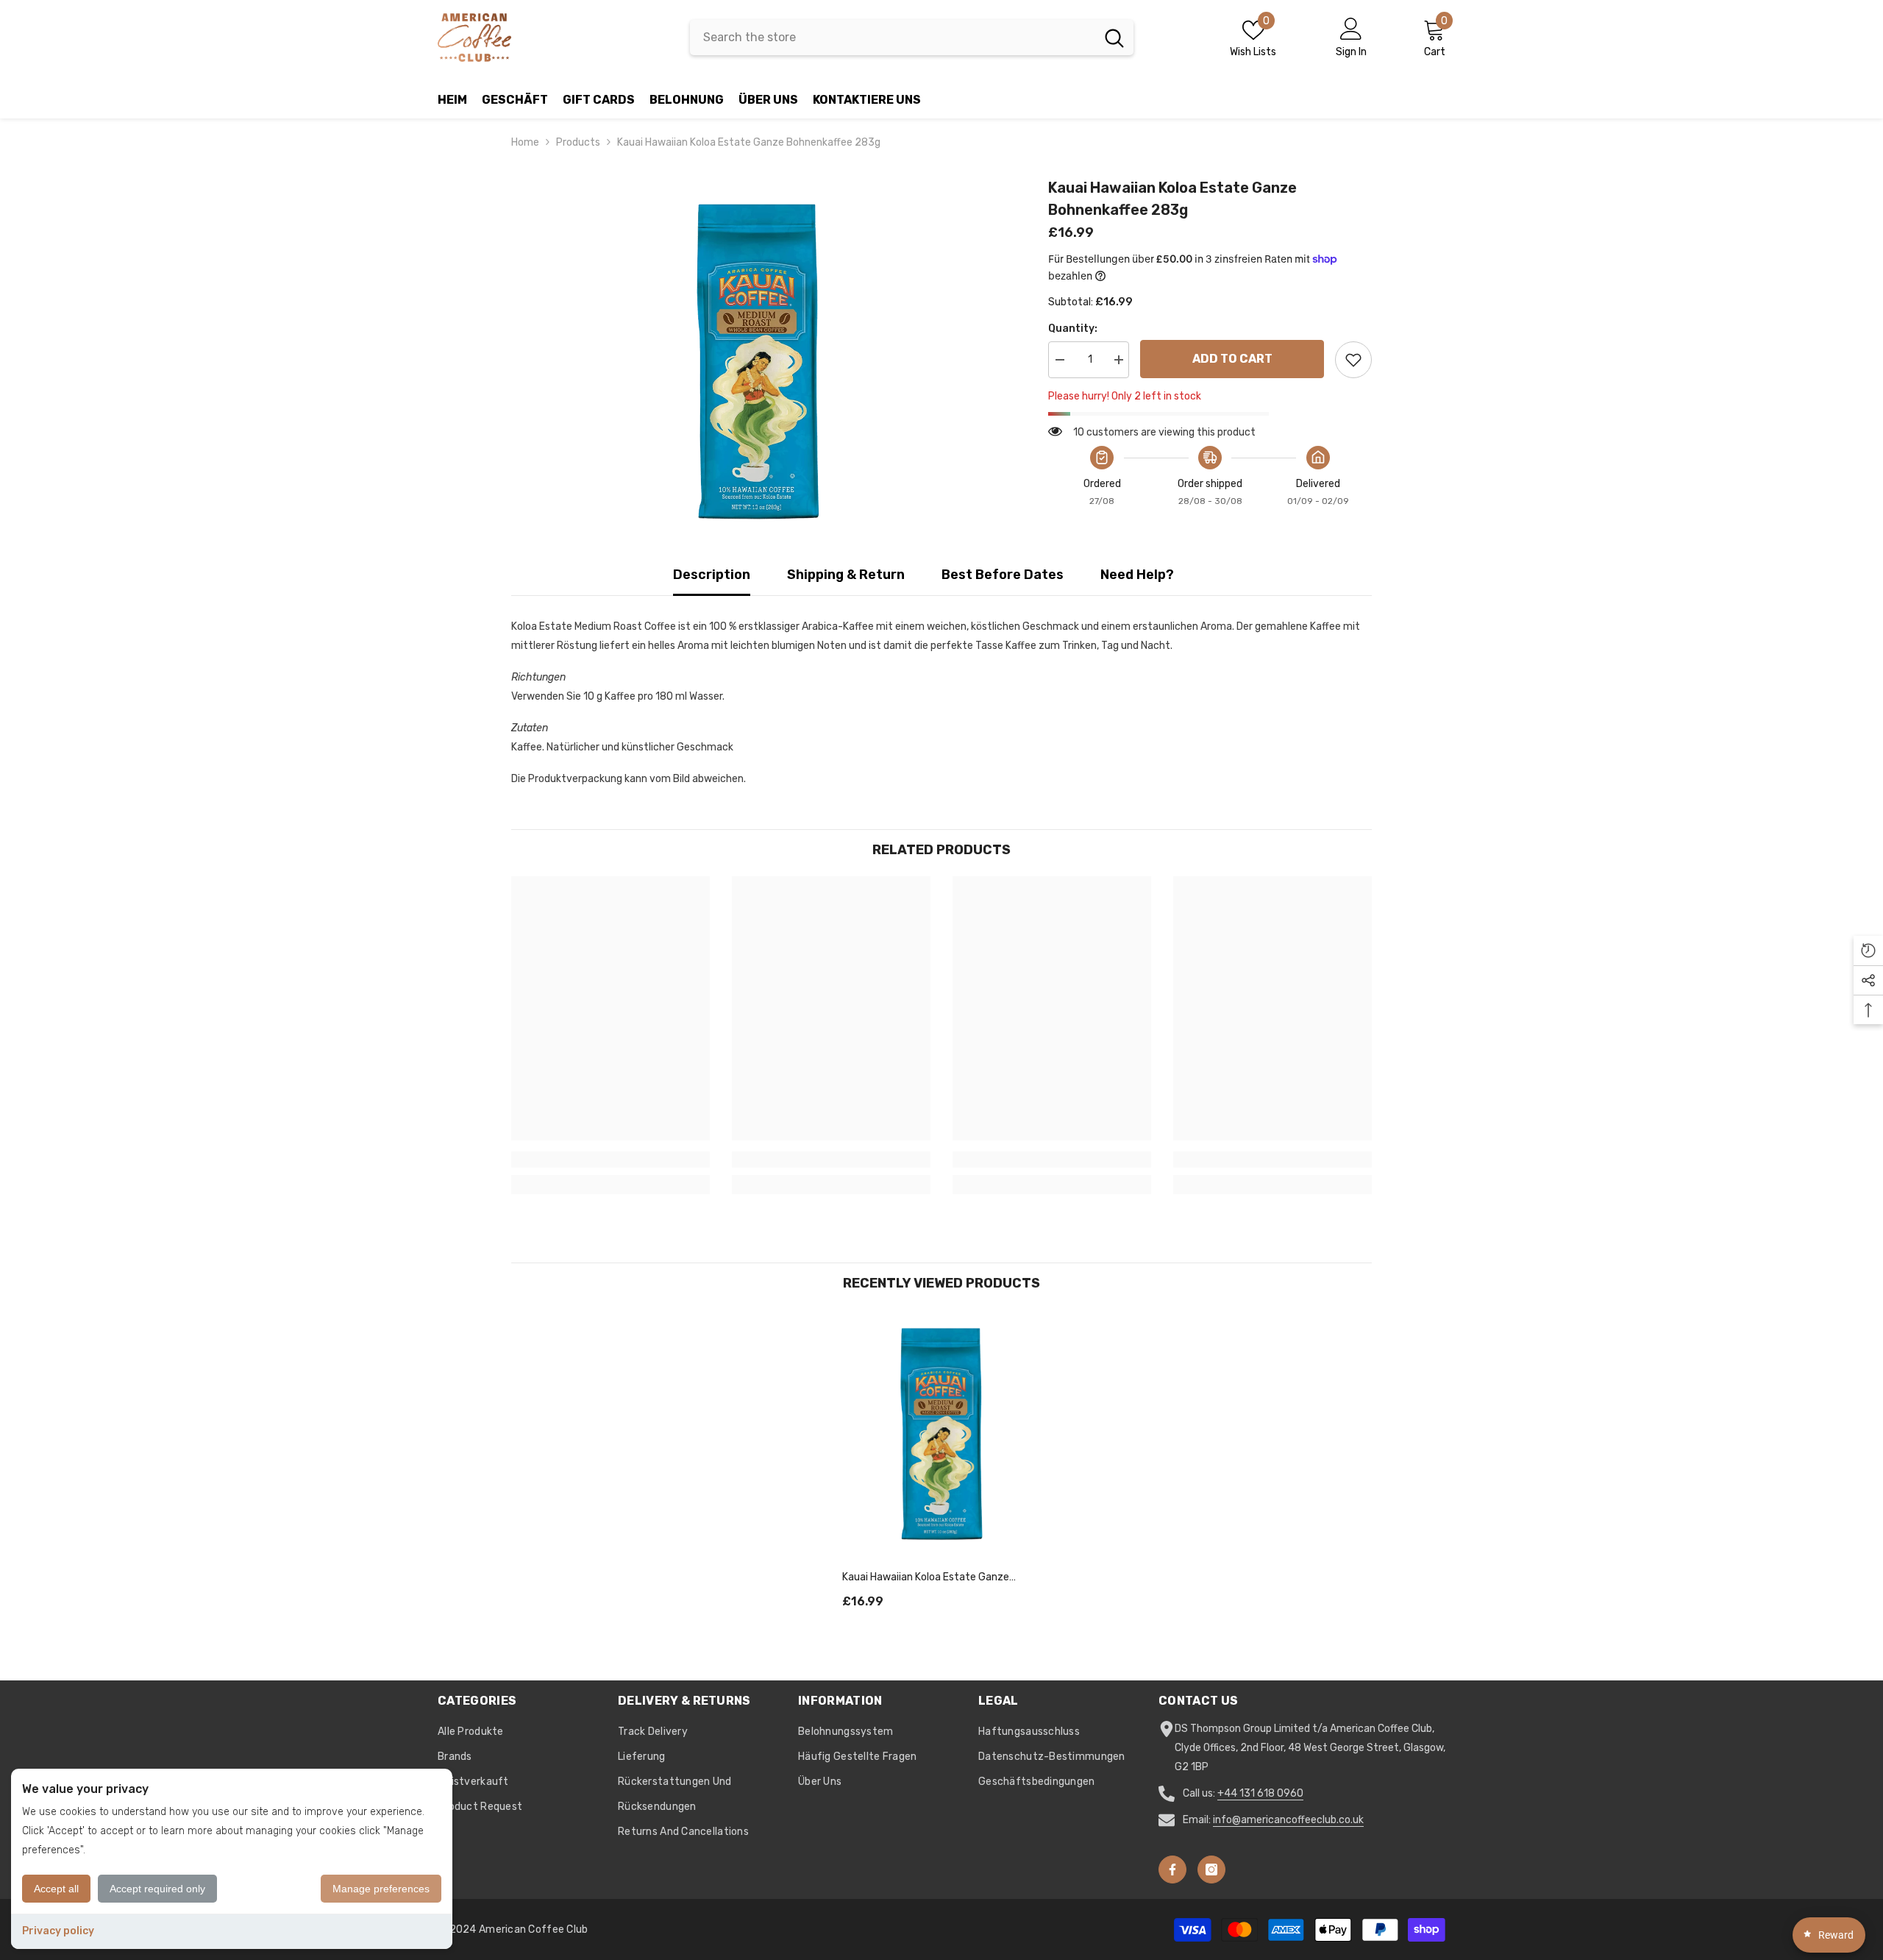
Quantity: (1073, 329)
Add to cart (1232, 359)
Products (578, 142)
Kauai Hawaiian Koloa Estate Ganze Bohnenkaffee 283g (926, 1578)
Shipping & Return (846, 575)
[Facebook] (1172, 1870)
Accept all (56, 1889)
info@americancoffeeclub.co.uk (1288, 1820)
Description (712, 575)
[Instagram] (1211, 1870)
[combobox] (893, 38)
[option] (758, 362)
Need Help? (1137, 575)
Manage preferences (381, 1889)
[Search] (912, 38)
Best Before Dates (1003, 575)
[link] (611, 1160)
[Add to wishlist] (1353, 360)
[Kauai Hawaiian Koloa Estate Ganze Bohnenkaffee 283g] (941, 1434)
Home (525, 142)
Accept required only (157, 1889)
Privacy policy (58, 1931)
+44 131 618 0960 (1260, 1793)
